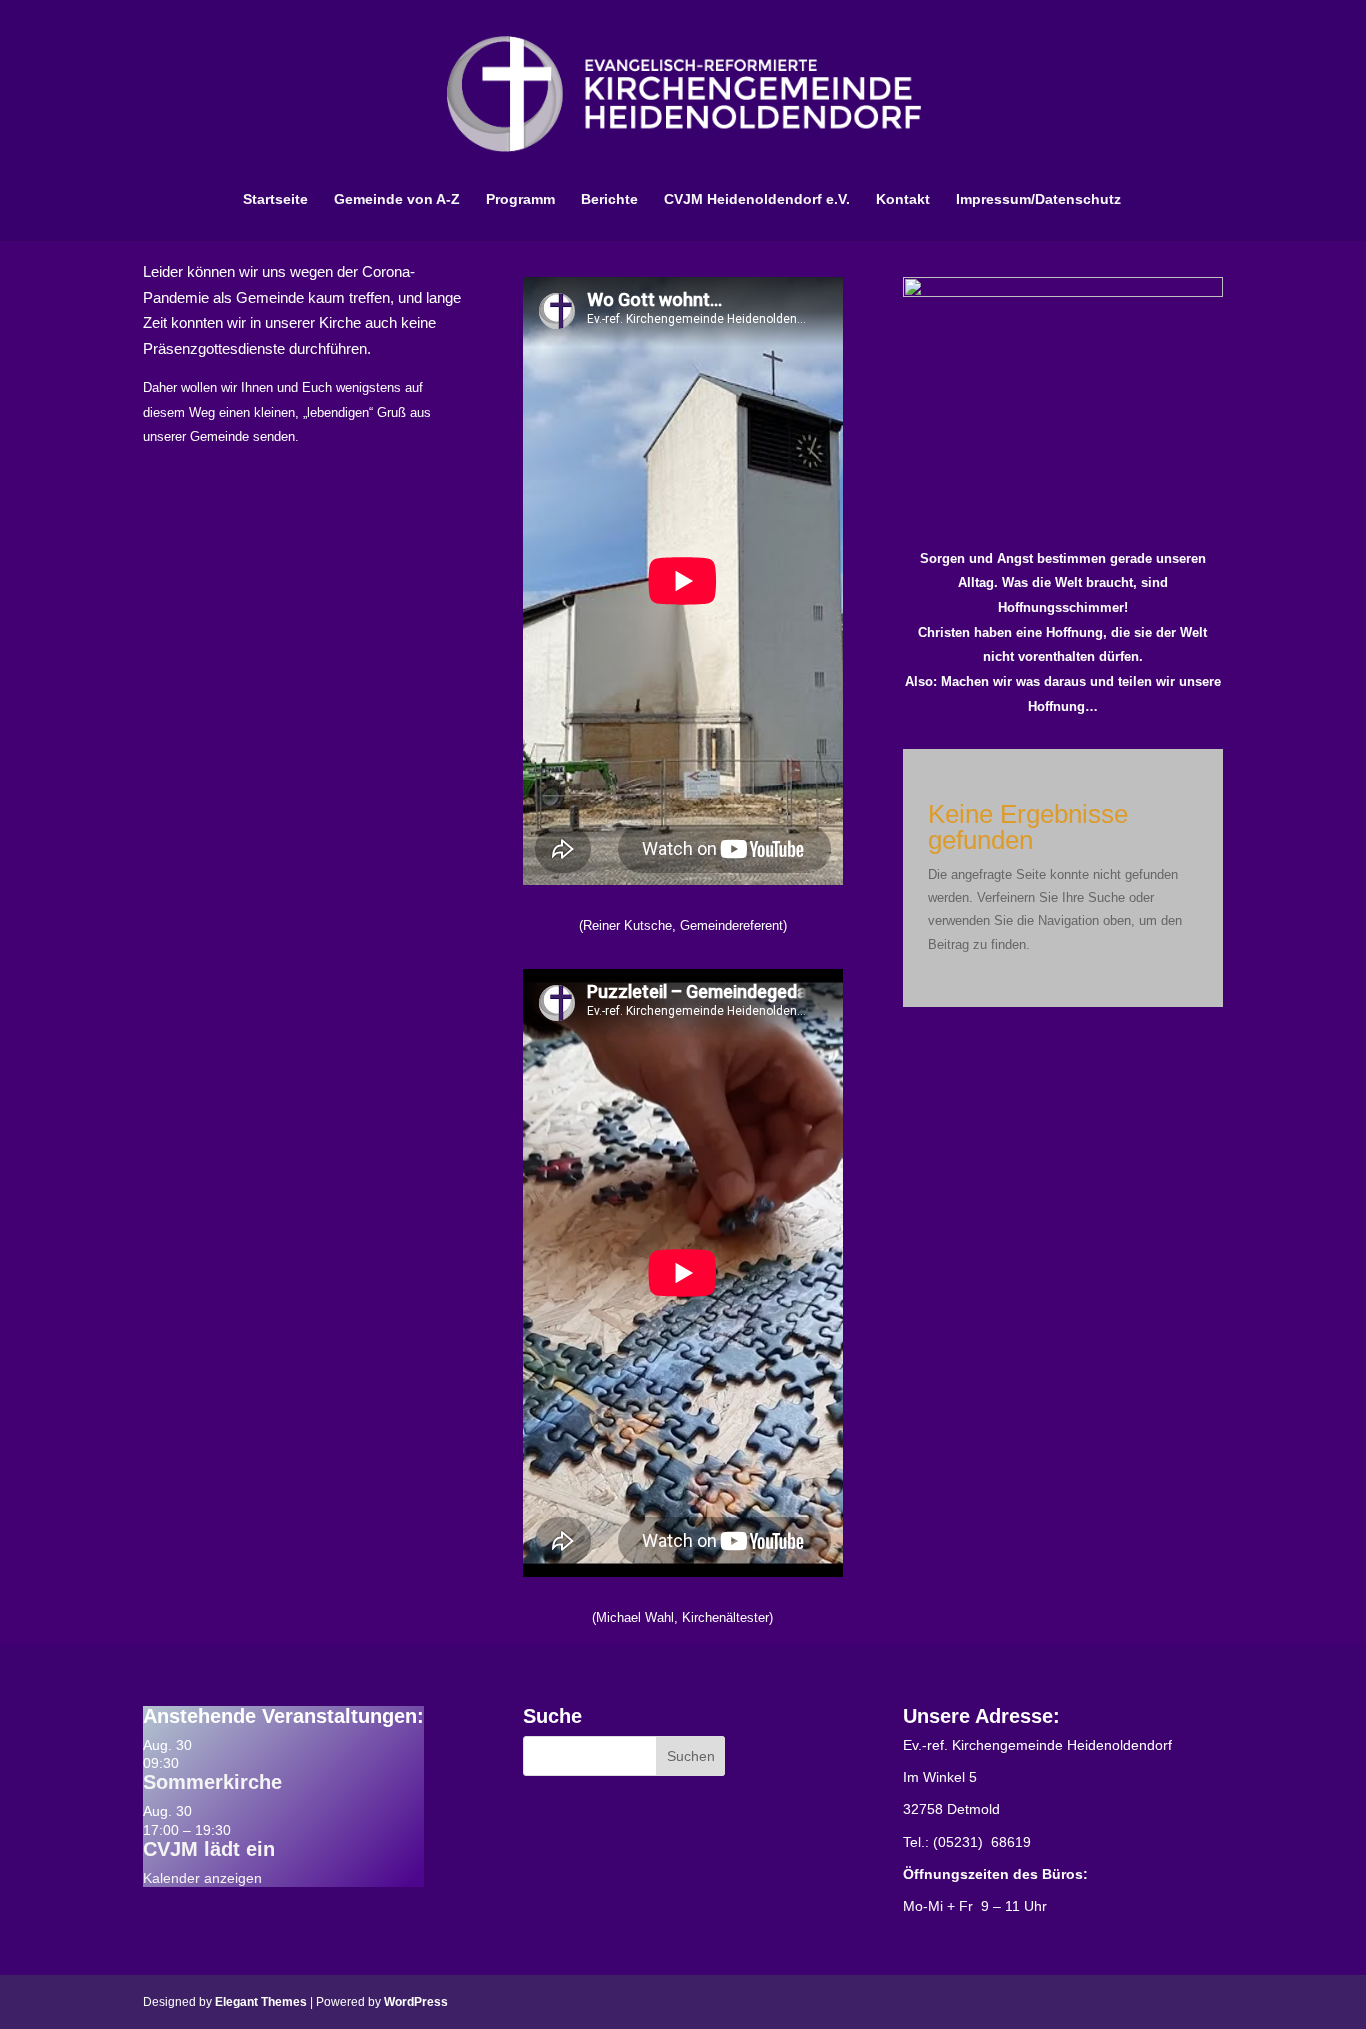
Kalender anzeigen (202, 1878)
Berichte (609, 199)
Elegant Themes (261, 2002)
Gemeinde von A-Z (397, 199)
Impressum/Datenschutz (1038, 199)
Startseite (275, 199)
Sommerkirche (212, 1782)
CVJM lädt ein (209, 1849)
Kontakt (903, 199)
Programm (520, 199)
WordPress (416, 2002)
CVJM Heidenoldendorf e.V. (757, 199)
